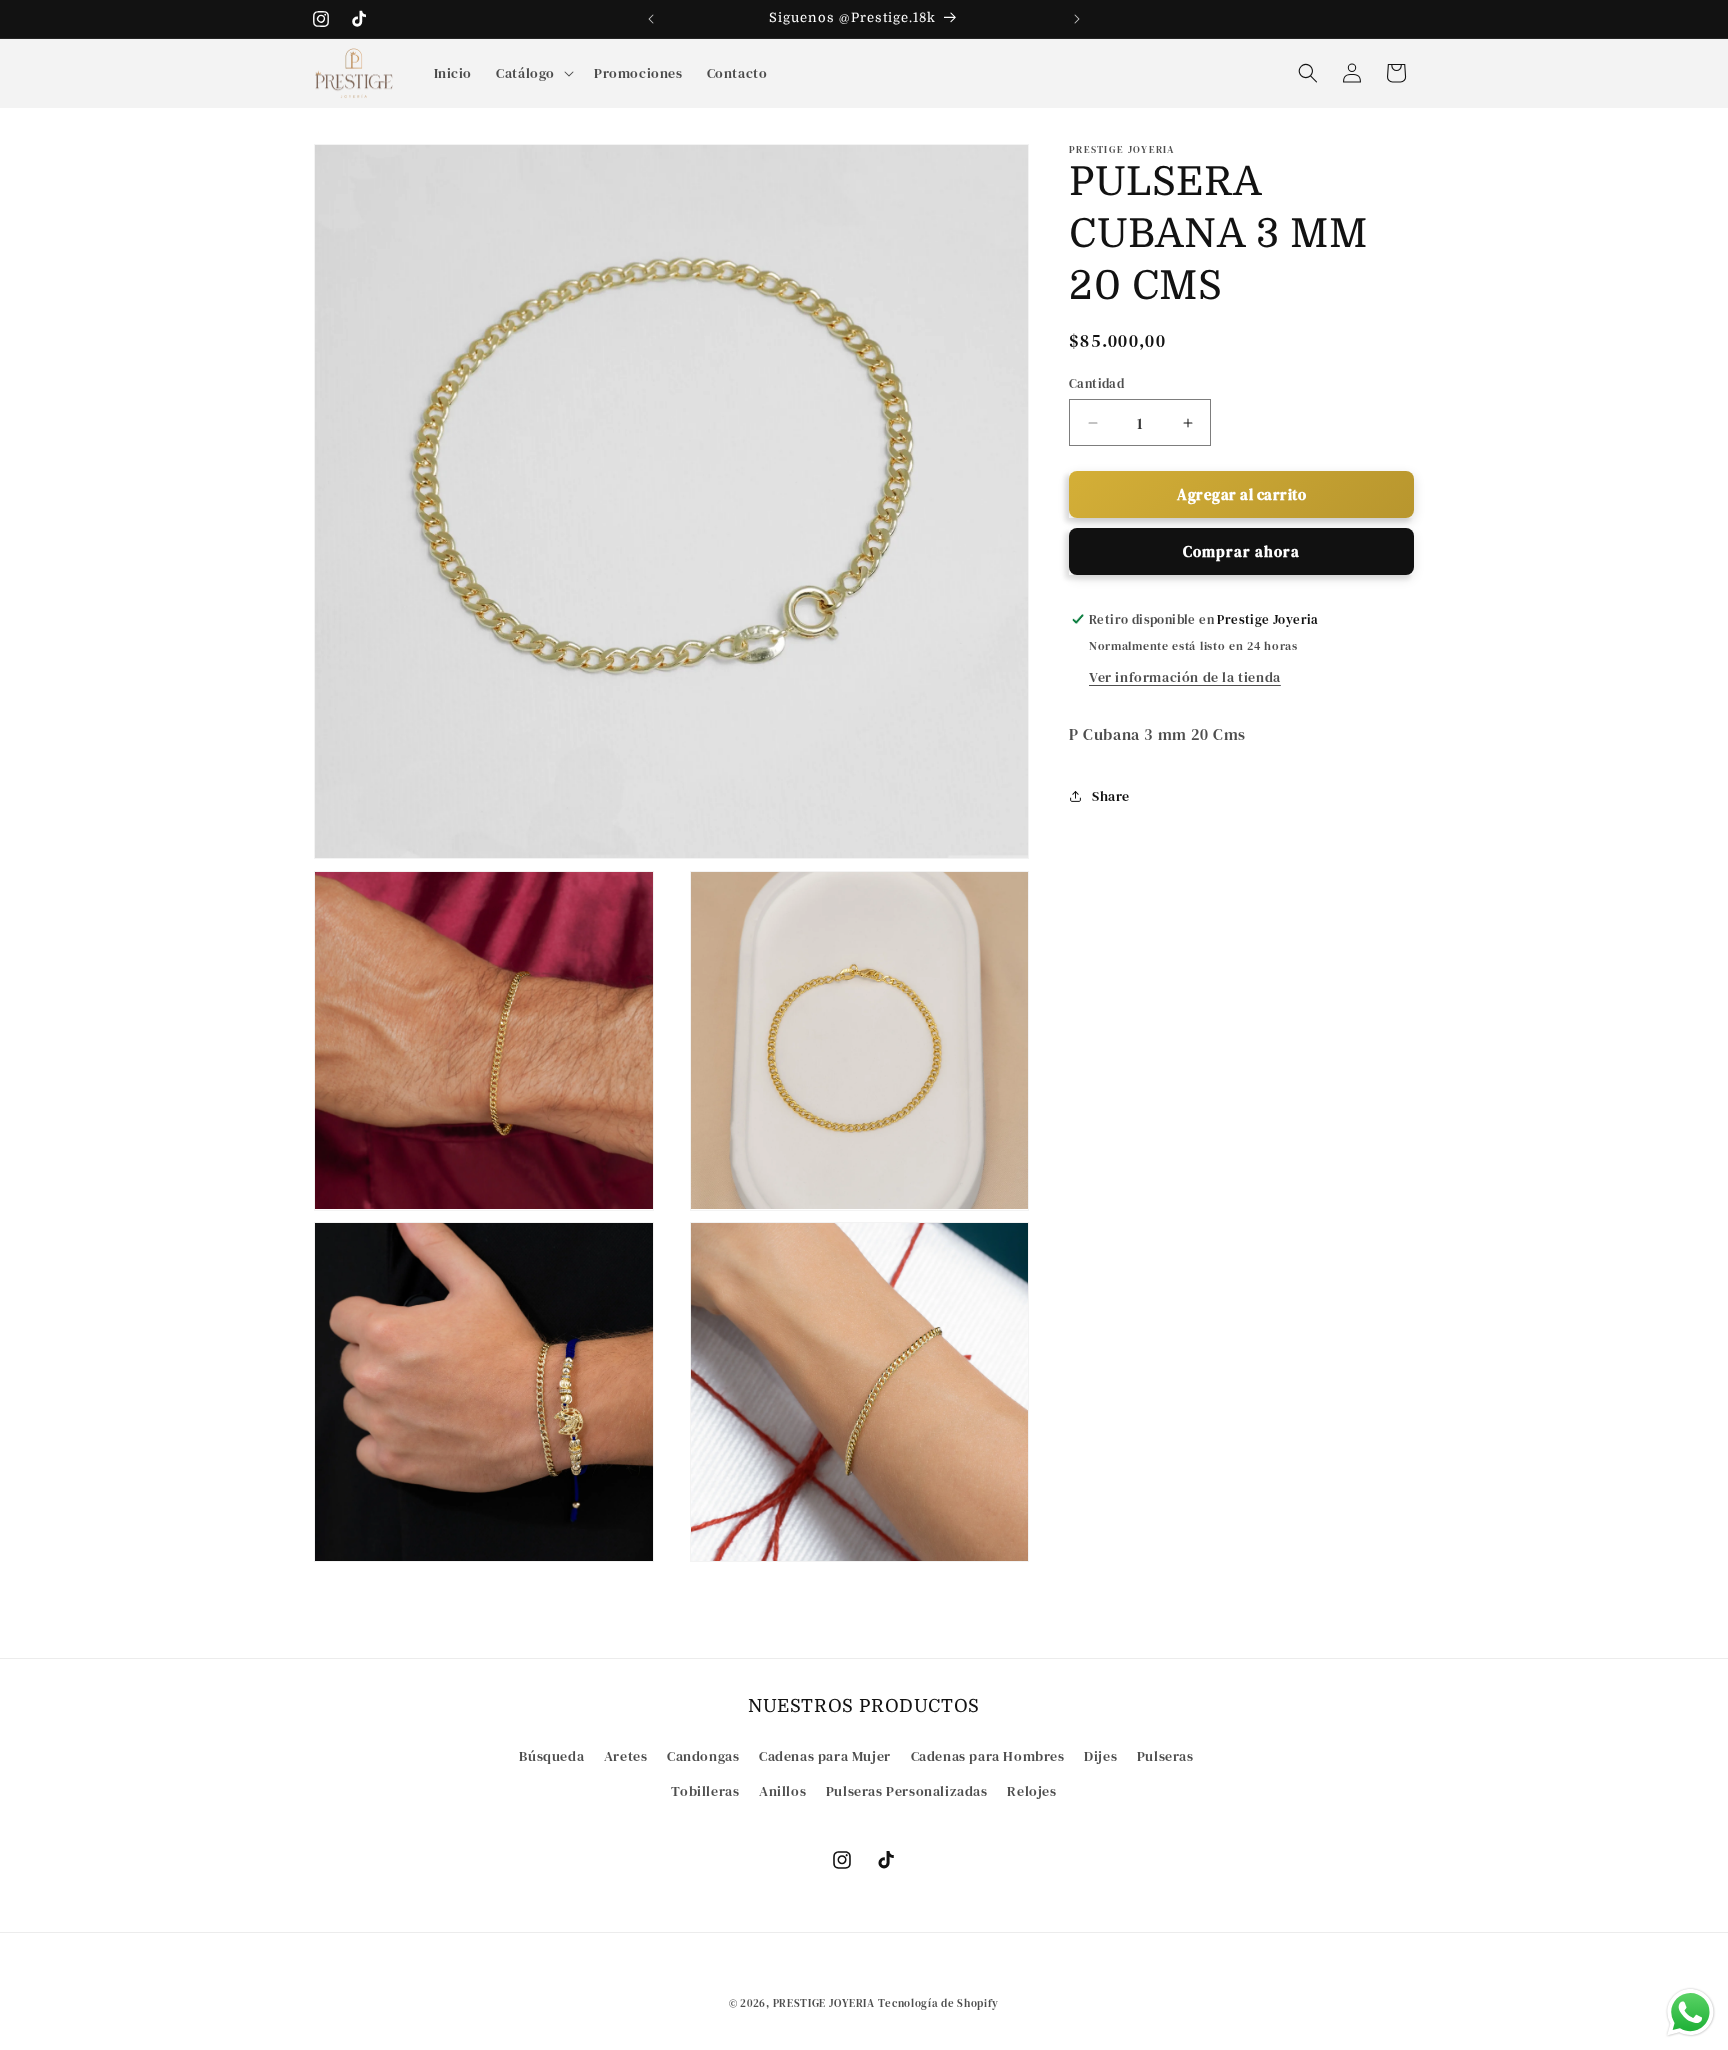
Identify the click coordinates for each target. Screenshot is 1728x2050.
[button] (533, 73)
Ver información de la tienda (1185, 677)
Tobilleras (705, 1790)
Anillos (782, 1790)
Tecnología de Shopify (938, 2003)
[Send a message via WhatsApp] (1690, 2012)
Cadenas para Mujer (825, 1755)
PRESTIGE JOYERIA (824, 2003)
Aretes (626, 1755)
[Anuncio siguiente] (1077, 19)
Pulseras (1165, 1755)
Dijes (1100, 1755)
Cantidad (1096, 383)
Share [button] (1111, 795)
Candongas (703, 1755)
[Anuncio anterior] (651, 19)
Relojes (1031, 1790)
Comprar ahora (1241, 551)
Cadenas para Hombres (988, 1755)
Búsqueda (551, 1755)
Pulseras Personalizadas (907, 1790)
